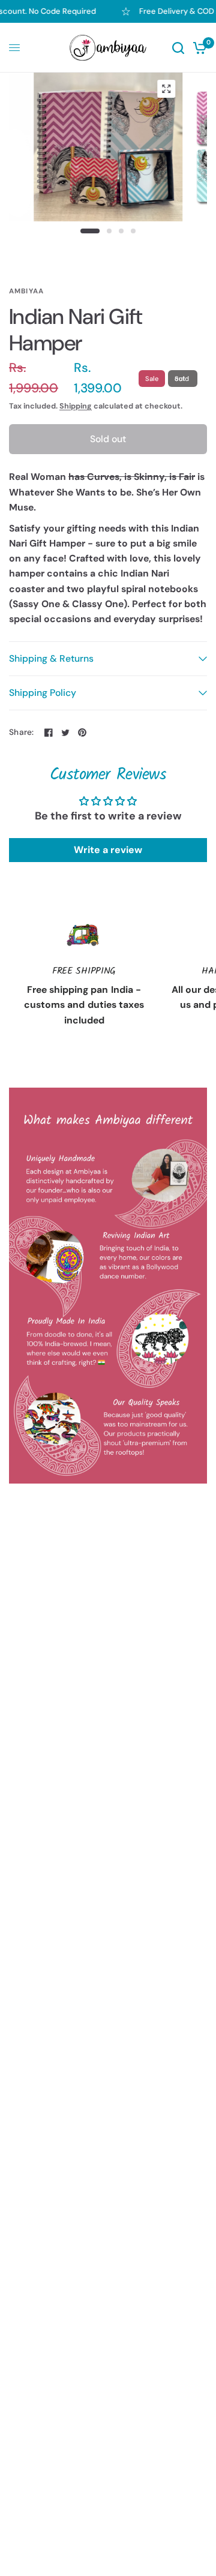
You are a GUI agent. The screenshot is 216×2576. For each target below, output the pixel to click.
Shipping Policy (43, 693)
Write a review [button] (108, 850)
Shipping (76, 406)
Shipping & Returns (51, 658)
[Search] (178, 48)
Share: (22, 732)
